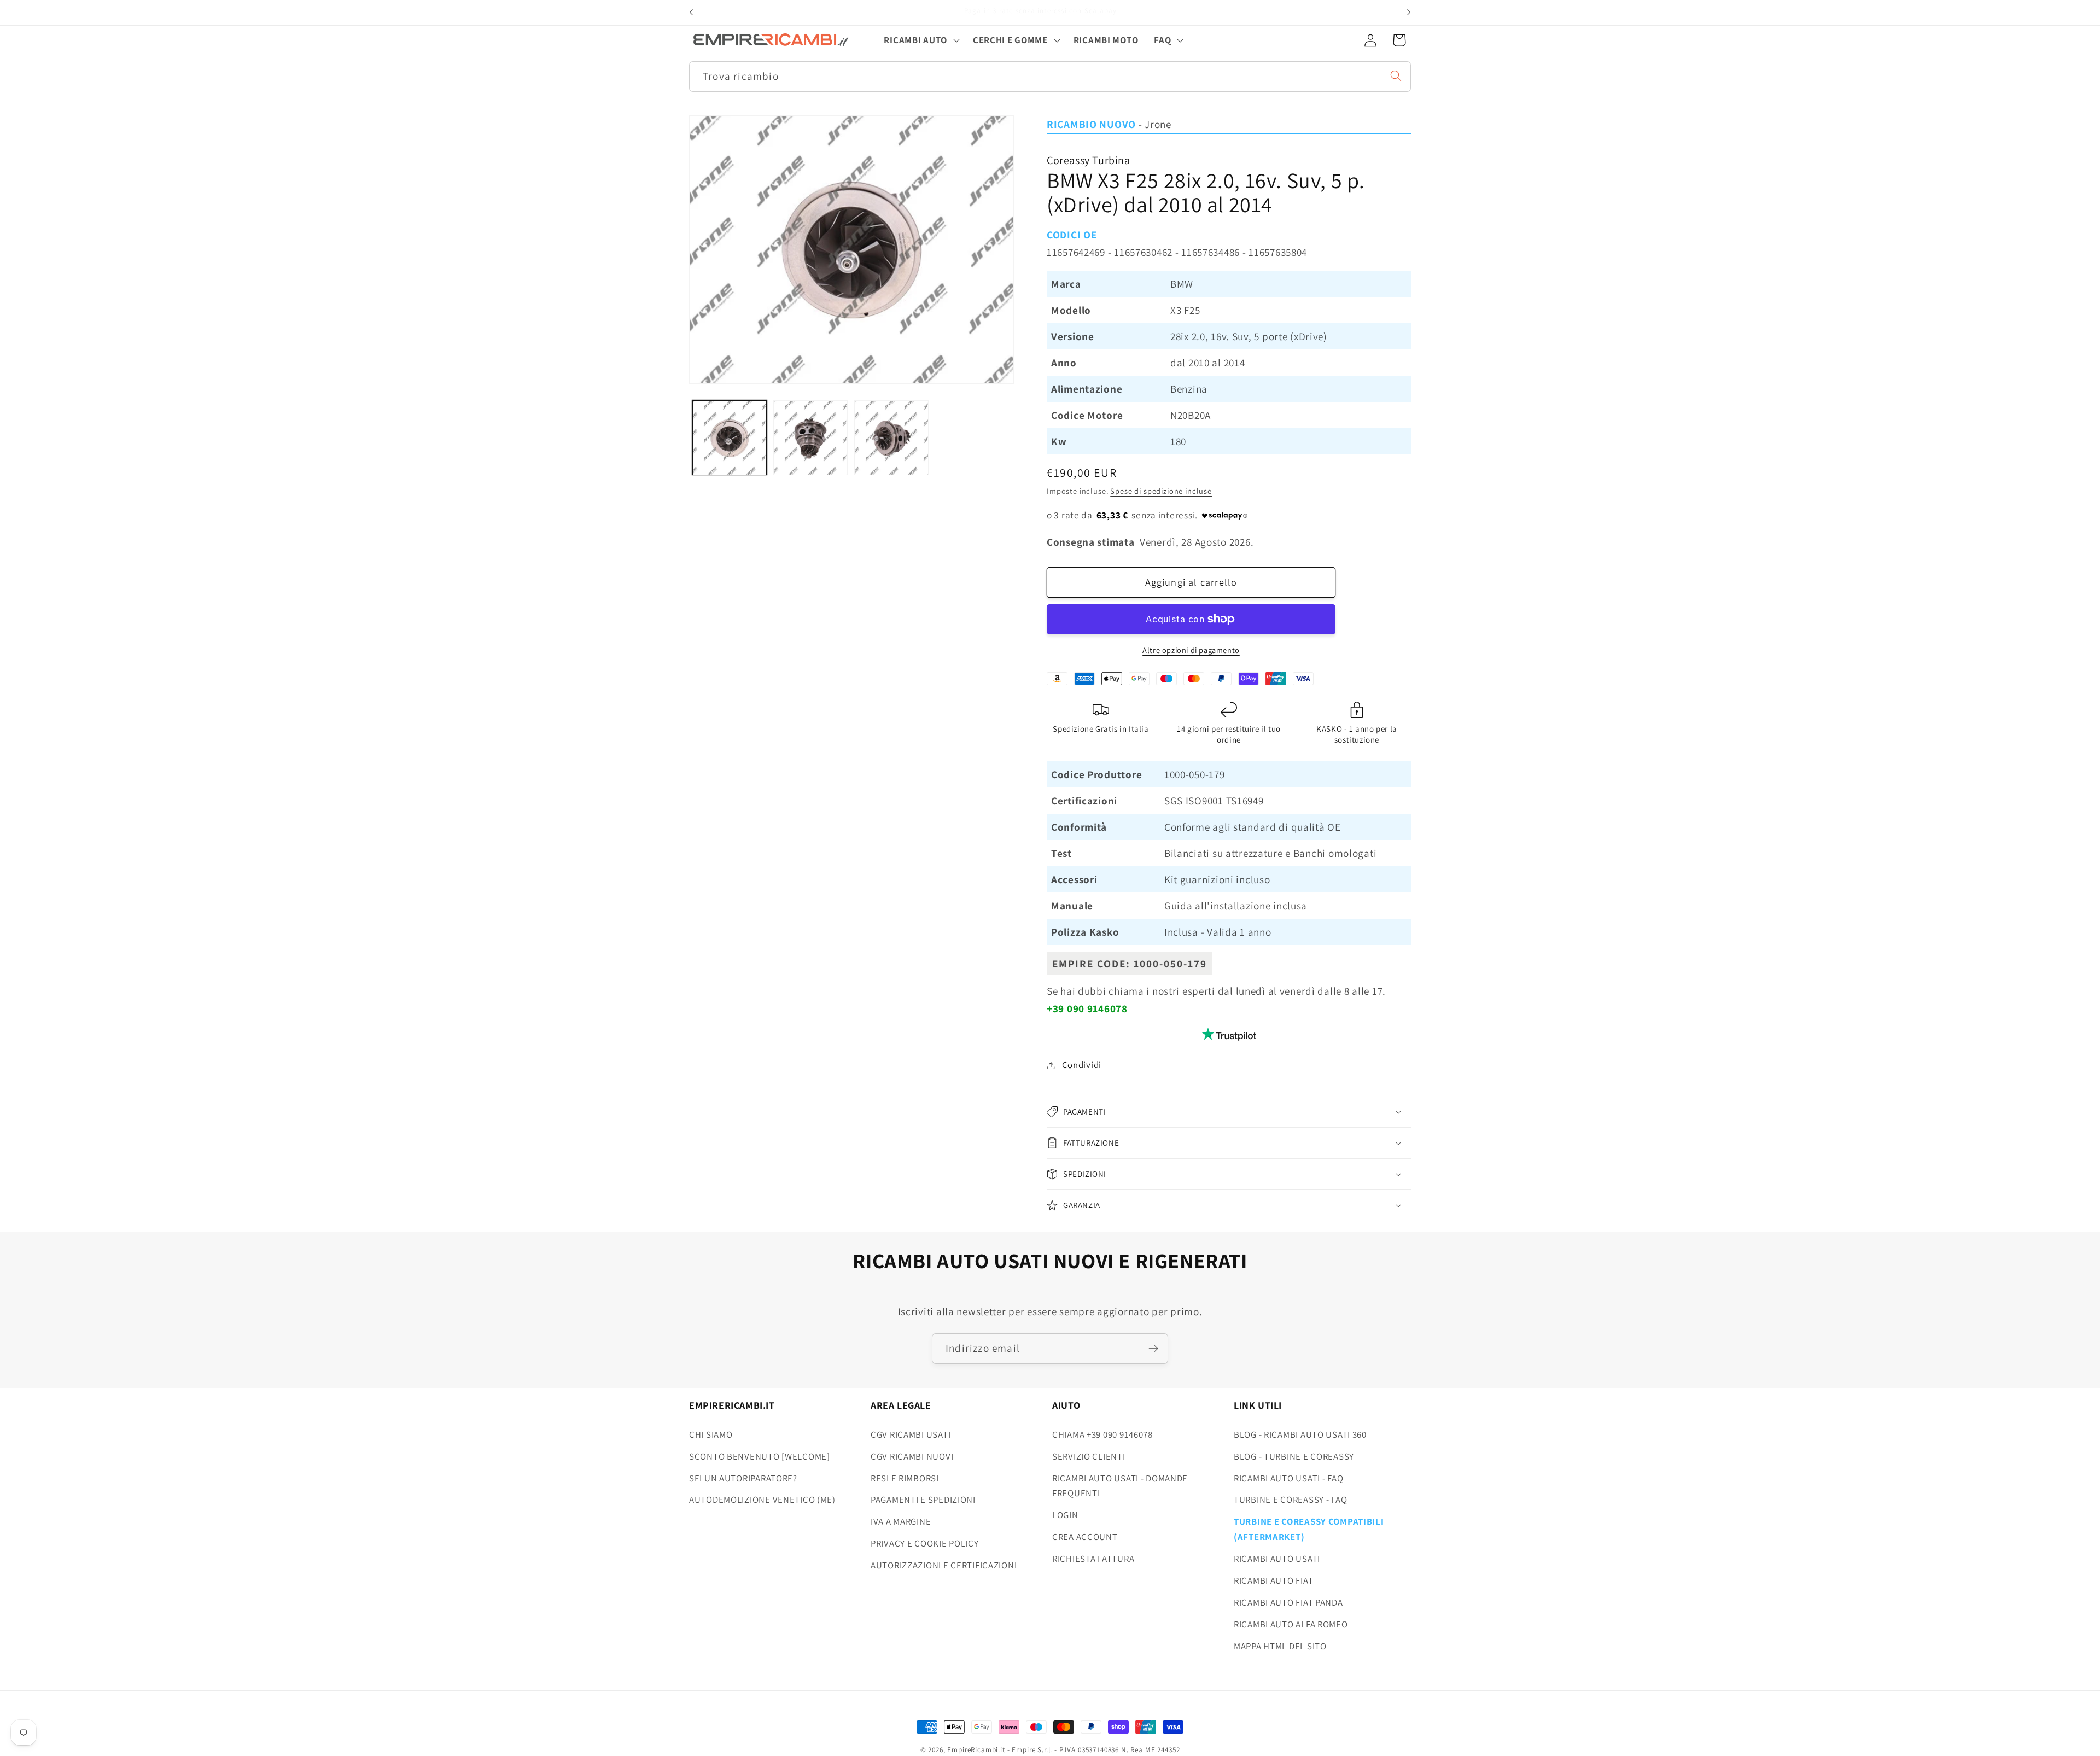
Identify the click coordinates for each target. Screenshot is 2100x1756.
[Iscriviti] (1153, 1349)
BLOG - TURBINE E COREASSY (1294, 1456)
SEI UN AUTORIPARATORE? (743, 1478)
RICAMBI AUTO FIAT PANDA (1288, 1602)
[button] (920, 40)
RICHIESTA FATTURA (1093, 1559)
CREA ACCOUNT (1085, 1537)
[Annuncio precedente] (691, 13)
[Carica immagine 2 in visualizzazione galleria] (810, 438)
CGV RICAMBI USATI (911, 1434)
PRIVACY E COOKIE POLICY (925, 1543)
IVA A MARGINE (901, 1521)
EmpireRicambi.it (976, 1750)
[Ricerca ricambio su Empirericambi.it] (1396, 76)
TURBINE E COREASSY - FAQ (1290, 1500)
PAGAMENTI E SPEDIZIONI (923, 1500)
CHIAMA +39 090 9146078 (1102, 1434)
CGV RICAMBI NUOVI (912, 1456)
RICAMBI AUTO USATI (1277, 1559)
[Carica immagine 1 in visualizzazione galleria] (730, 438)
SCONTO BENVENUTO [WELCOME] (760, 1456)
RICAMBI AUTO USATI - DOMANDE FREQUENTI (1120, 1486)
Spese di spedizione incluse (1161, 491)
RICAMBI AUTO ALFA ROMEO (1291, 1624)
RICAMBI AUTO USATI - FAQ (1288, 1478)
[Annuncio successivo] (1409, 13)
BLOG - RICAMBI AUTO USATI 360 (1300, 1434)
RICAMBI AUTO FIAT (1273, 1580)
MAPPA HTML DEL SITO (1280, 1646)
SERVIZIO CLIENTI (1089, 1456)
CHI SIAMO (711, 1434)
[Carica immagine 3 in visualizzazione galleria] (891, 438)
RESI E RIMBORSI (905, 1478)
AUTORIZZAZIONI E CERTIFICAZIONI (944, 1565)
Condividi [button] (1082, 1065)
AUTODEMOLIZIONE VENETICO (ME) (762, 1500)
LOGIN (1065, 1515)
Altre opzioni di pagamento (1191, 650)
